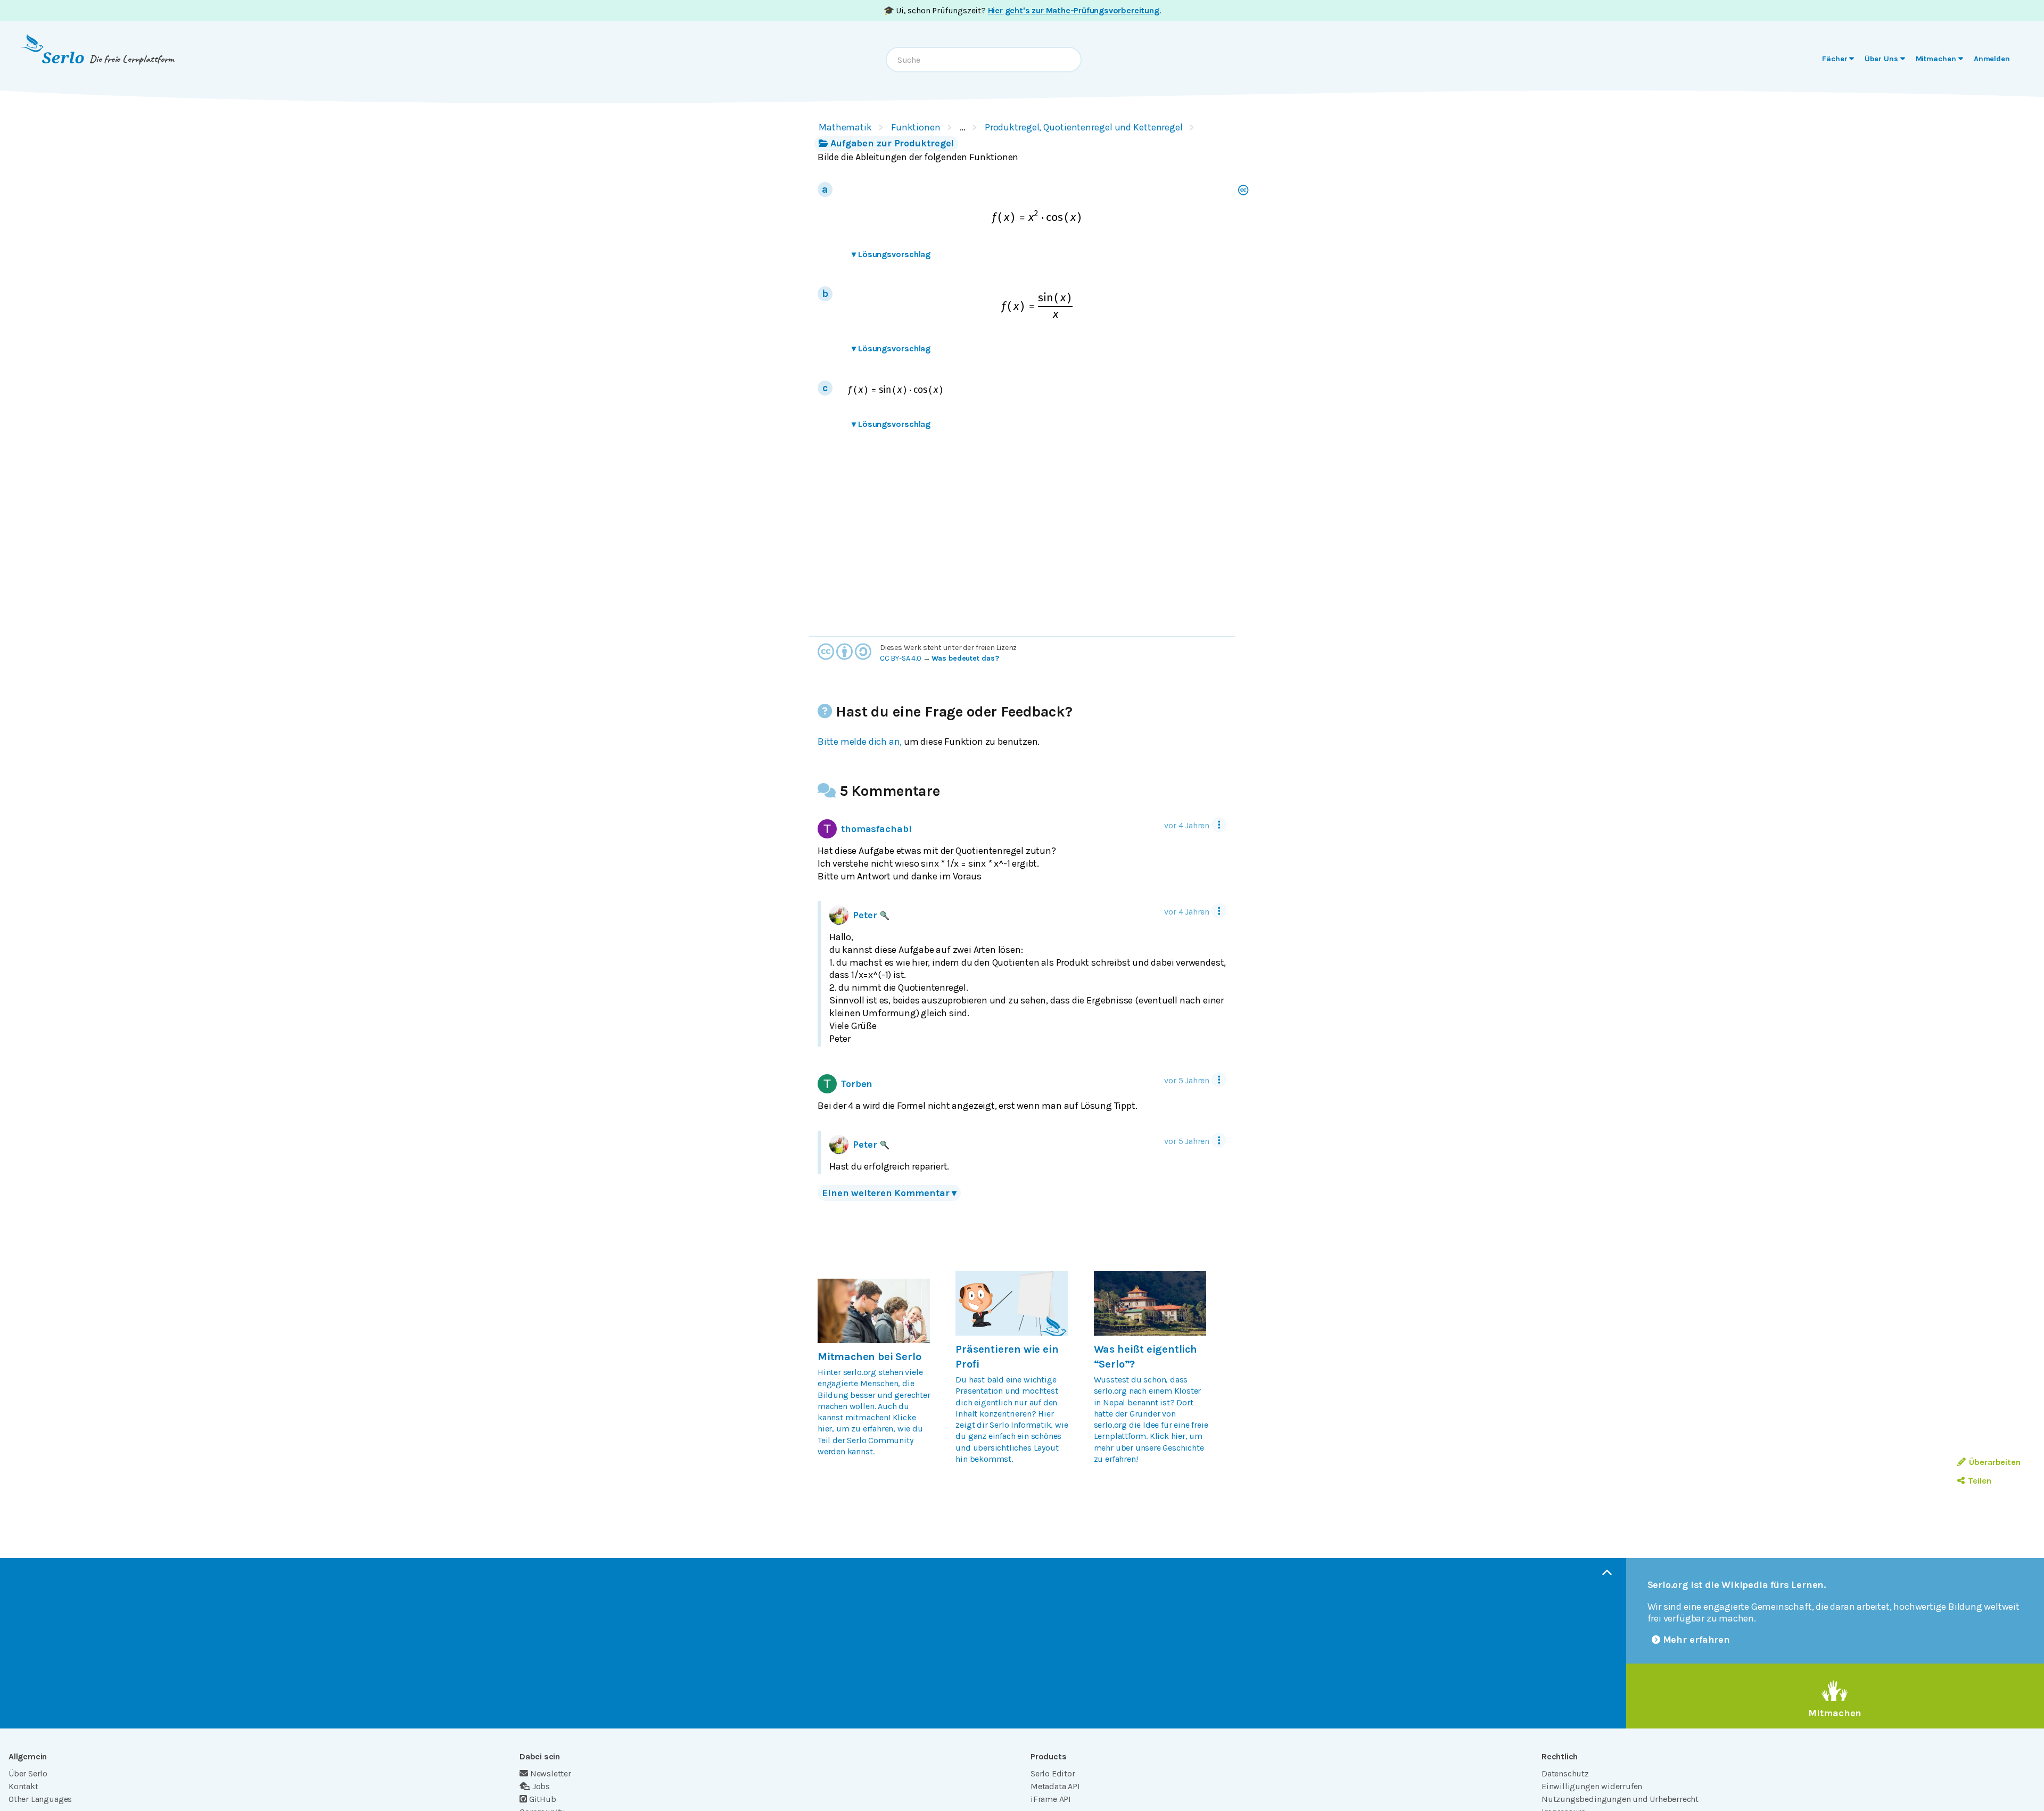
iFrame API (1051, 1799)
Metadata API (1055, 1786)
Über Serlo (28, 1773)
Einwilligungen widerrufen (1592, 1786)
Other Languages (40, 1799)
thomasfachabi (876, 829)
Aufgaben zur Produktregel (892, 143)
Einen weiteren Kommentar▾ (889, 1193)
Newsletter (551, 1773)
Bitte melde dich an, (860, 742)
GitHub (543, 1799)
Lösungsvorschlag (891, 254)
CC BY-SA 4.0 (901, 658)
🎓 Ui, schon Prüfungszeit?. (1022, 10)
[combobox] (984, 60)
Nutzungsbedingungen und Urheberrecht (1620, 1799)
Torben (857, 1084)
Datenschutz (1565, 1773)
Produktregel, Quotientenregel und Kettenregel (1084, 127)
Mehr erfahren (1697, 1640)
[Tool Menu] (1219, 825)
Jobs (541, 1786)
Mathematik (845, 127)
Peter (865, 915)
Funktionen (916, 127)
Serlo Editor (1053, 1773)
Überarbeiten (1995, 1462)
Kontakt (23, 1786)
